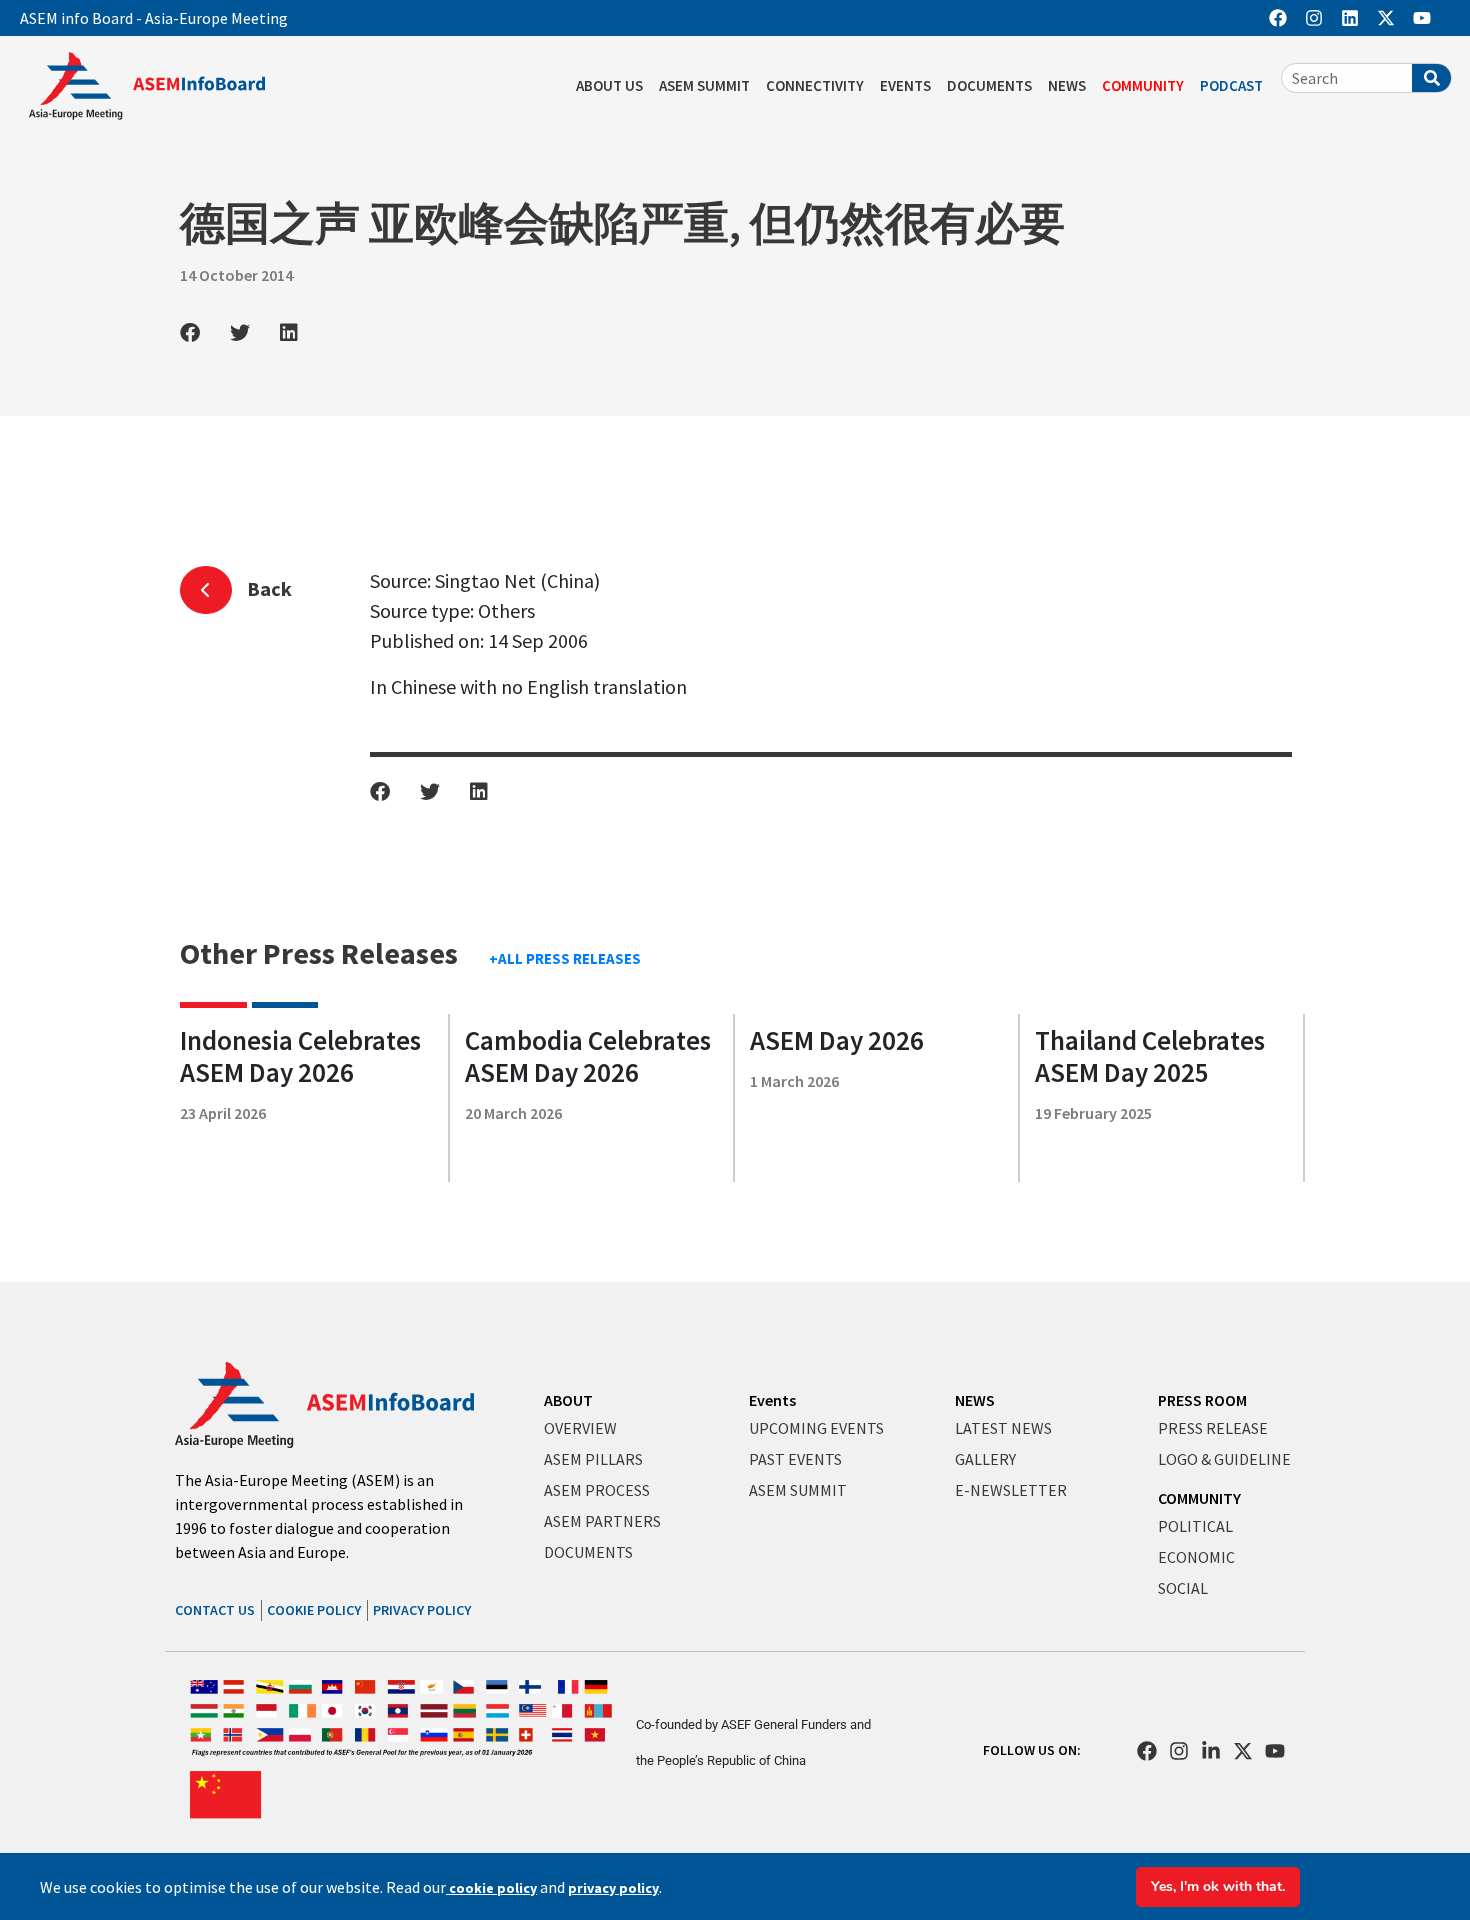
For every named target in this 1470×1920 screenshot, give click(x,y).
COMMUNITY (1143, 85)
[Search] (1431, 78)
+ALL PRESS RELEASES (565, 958)
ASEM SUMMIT (704, 85)
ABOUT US (609, 85)
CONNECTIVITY (815, 85)
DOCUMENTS (989, 85)
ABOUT (568, 1400)
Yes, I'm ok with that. (1218, 1886)
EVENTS (905, 85)
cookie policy (491, 1888)
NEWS (1067, 85)
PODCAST (1231, 85)
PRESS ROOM (1202, 1400)
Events (772, 1400)
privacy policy (613, 1888)
